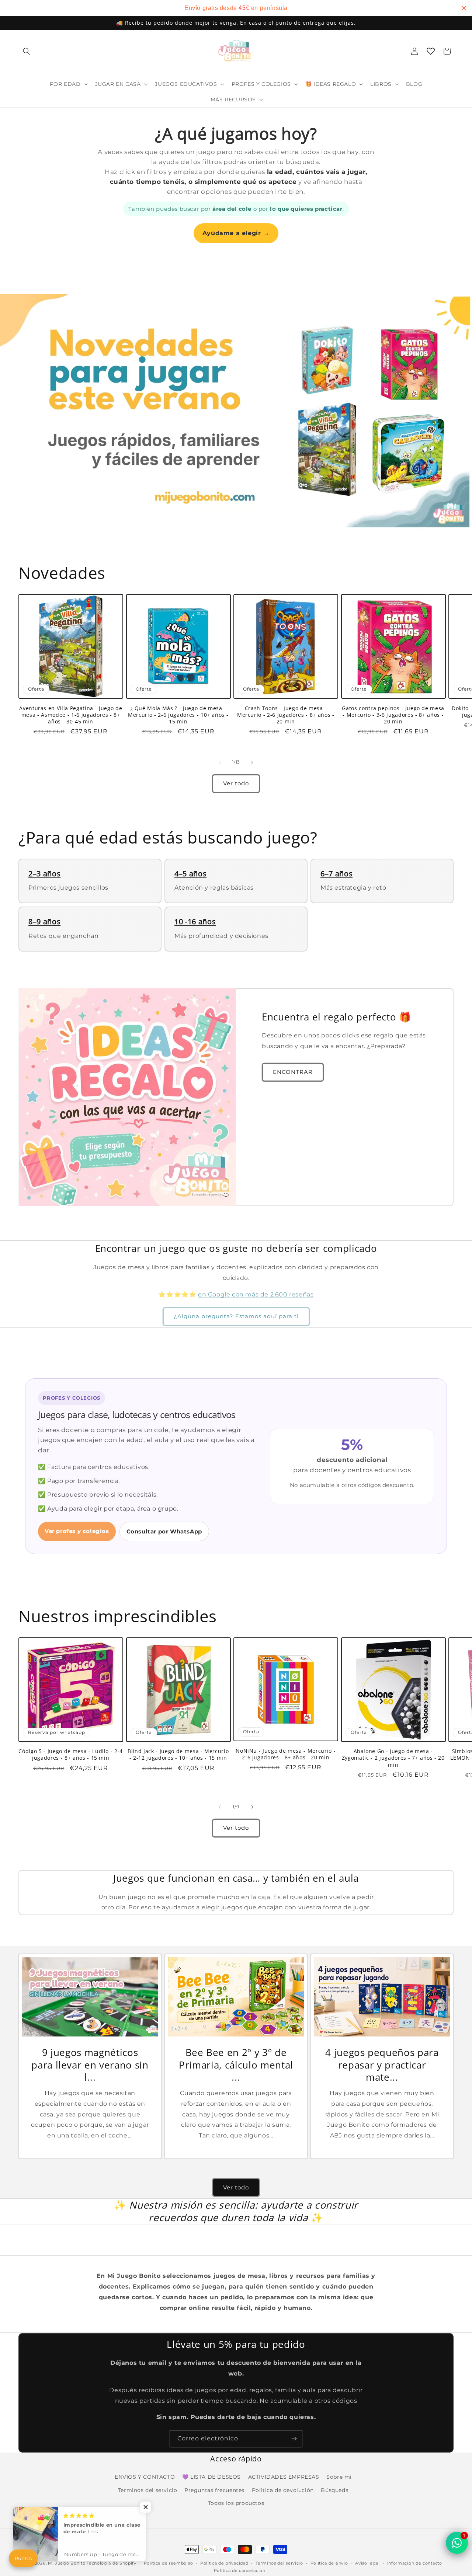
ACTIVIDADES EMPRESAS (284, 2477)
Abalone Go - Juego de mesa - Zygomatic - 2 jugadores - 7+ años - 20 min (393, 1758)
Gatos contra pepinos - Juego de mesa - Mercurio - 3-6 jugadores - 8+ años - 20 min (393, 715)
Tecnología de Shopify (112, 2563)
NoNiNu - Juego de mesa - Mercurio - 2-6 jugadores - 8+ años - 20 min (286, 1754)
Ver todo (236, 783)
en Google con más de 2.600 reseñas (256, 1294)
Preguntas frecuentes (214, 2490)
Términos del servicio (279, 2563)
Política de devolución (283, 2490)
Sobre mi (339, 2477)
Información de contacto (415, 2563)
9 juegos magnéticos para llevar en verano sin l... (90, 2065)
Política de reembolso (169, 2563)
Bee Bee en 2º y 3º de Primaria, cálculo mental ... (236, 2065)
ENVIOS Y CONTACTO (145, 2477)
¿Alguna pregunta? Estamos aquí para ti (236, 1317)
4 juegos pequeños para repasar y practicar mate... (382, 2065)
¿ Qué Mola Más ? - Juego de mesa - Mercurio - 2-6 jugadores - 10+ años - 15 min (178, 715)
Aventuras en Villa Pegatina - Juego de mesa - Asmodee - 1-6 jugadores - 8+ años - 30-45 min (71, 715)
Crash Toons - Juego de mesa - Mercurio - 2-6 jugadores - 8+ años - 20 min (286, 715)
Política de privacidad (224, 2563)
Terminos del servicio (148, 2490)
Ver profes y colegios (77, 1531)
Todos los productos (236, 2503)
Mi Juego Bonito (67, 2563)
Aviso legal (367, 2563)
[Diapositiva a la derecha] (252, 762)
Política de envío (329, 2563)
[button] (27, 51)
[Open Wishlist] (431, 51)
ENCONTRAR (293, 1072)
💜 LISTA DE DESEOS (211, 2477)
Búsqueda (335, 2490)
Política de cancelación (240, 2570)
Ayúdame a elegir (236, 233)
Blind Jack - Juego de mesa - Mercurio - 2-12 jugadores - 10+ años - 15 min (178, 1755)
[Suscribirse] (294, 2439)
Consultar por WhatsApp (164, 1531)
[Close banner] (464, 8)
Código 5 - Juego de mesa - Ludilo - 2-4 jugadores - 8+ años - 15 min (71, 1755)
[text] (236, 8)
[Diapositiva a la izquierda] (220, 762)
